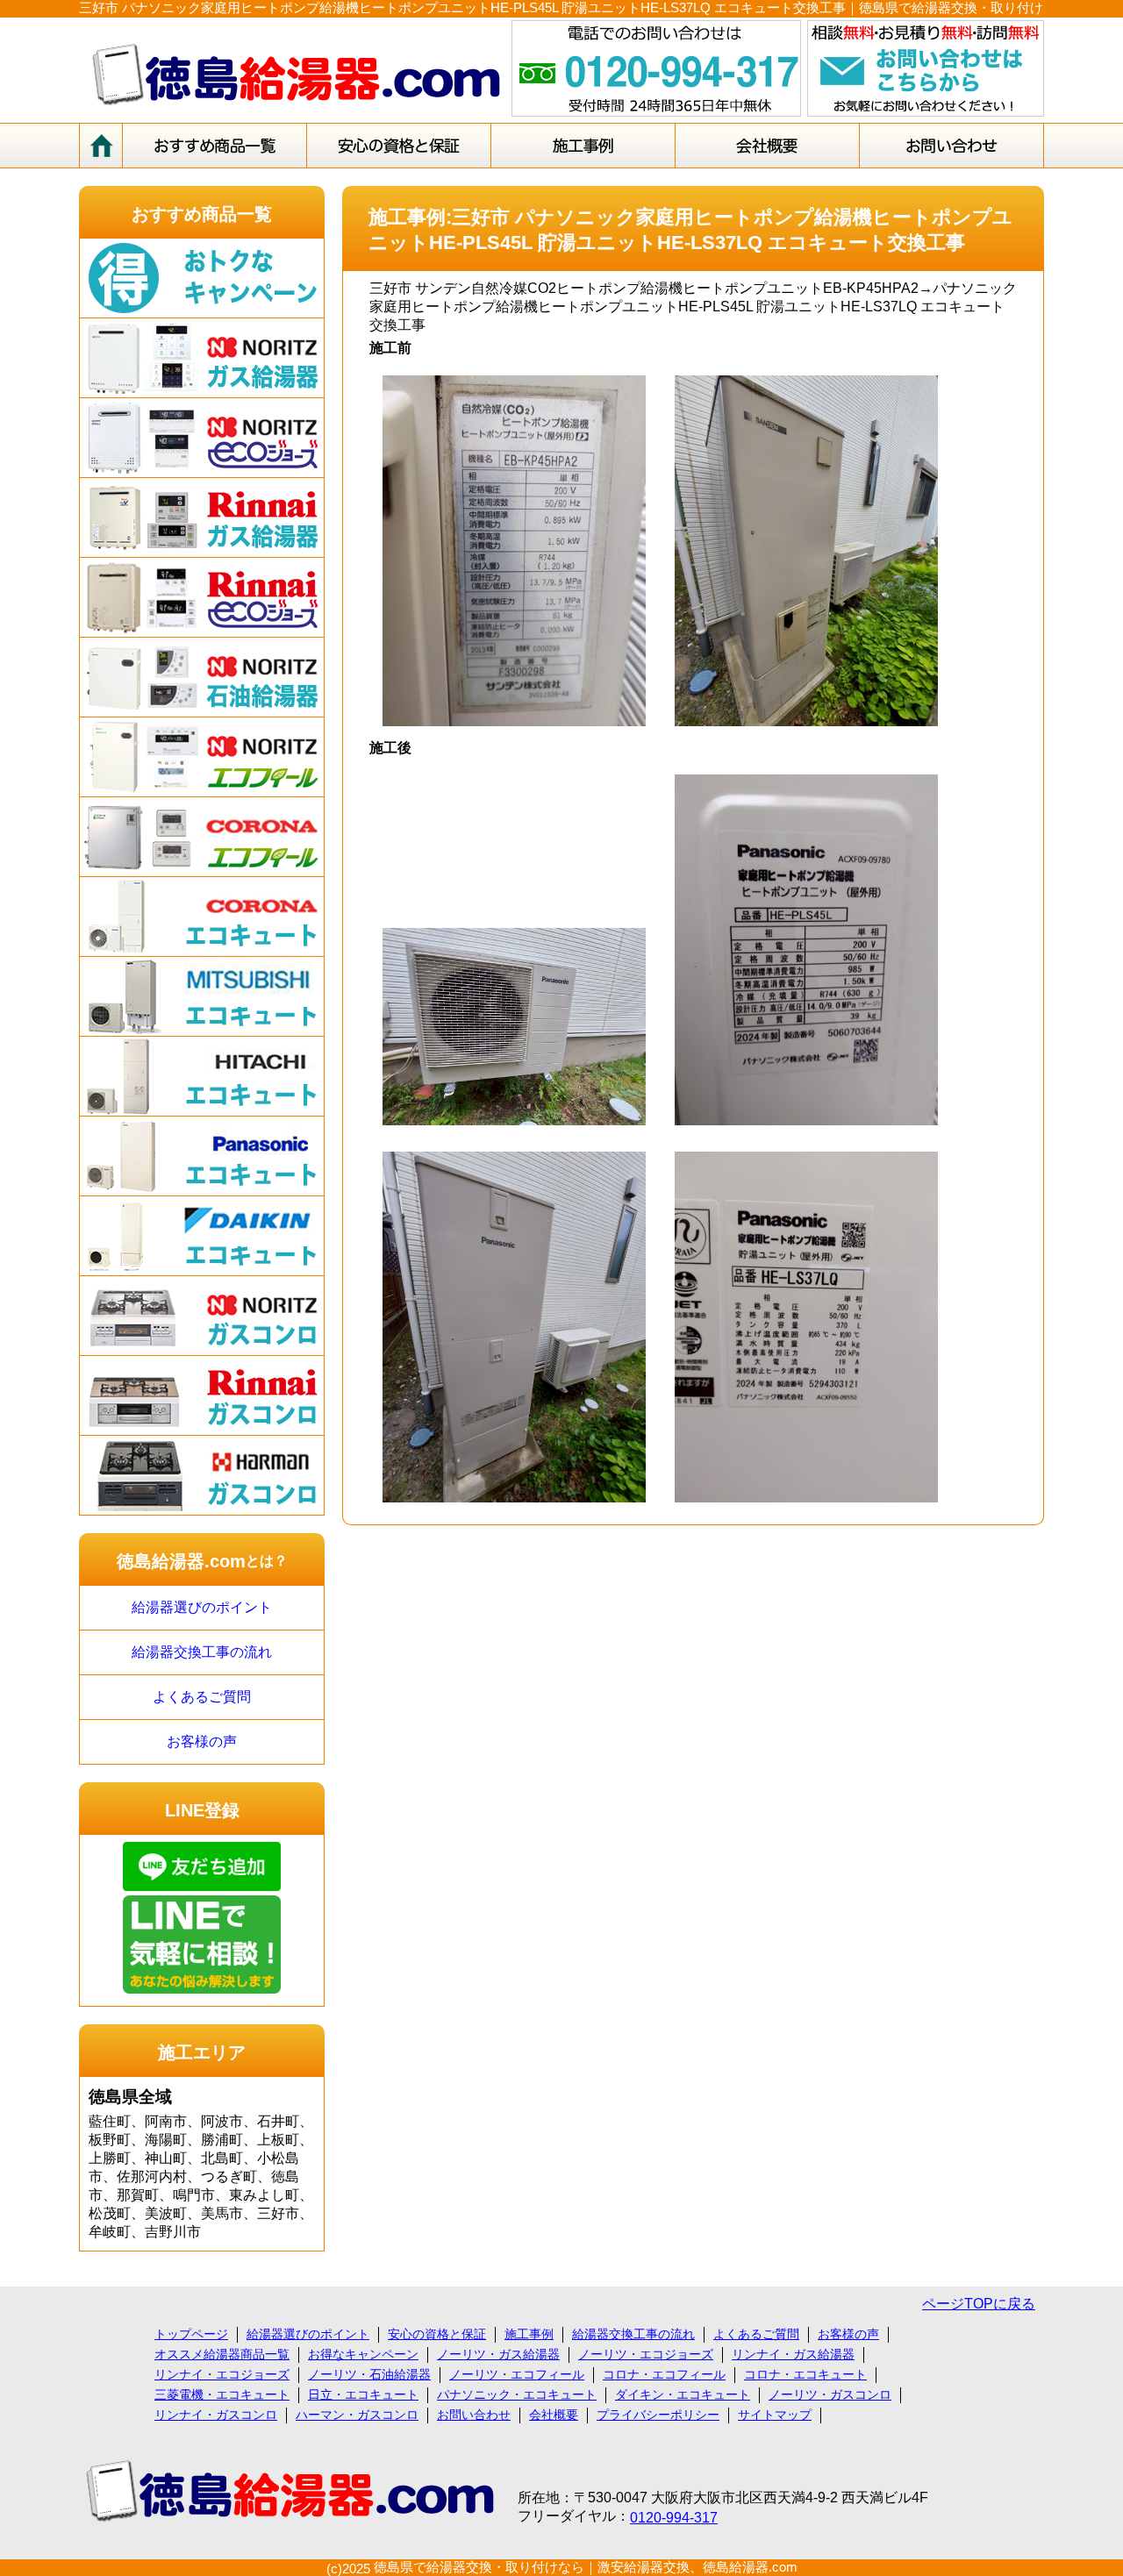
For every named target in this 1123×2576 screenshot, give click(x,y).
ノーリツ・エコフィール (517, 2374)
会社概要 (554, 2415)
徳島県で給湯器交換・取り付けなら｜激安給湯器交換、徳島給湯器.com (586, 2567)
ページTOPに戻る (979, 2304)
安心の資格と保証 (437, 2334)
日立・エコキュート (363, 2394)
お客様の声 (202, 1741)
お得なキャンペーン (363, 2354)
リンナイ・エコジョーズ (222, 2374)
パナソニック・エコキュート (517, 2394)
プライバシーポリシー (658, 2415)
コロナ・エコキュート (805, 2374)
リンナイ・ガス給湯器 (793, 2354)
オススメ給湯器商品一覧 (222, 2354)
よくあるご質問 (202, 1697)
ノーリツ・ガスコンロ (830, 2394)
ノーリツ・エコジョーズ (646, 2354)
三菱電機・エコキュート (222, 2394)
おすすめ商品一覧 (202, 214)
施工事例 (529, 2334)
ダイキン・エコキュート (683, 2394)
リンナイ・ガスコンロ (216, 2415)
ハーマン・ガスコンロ (357, 2415)
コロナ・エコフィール (664, 2374)
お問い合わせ (474, 2415)
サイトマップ (775, 2415)
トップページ (191, 2334)
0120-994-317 (674, 2518)
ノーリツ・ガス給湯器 (498, 2354)
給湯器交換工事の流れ (202, 1652)
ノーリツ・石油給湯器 (369, 2374)
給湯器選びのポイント (202, 1607)
